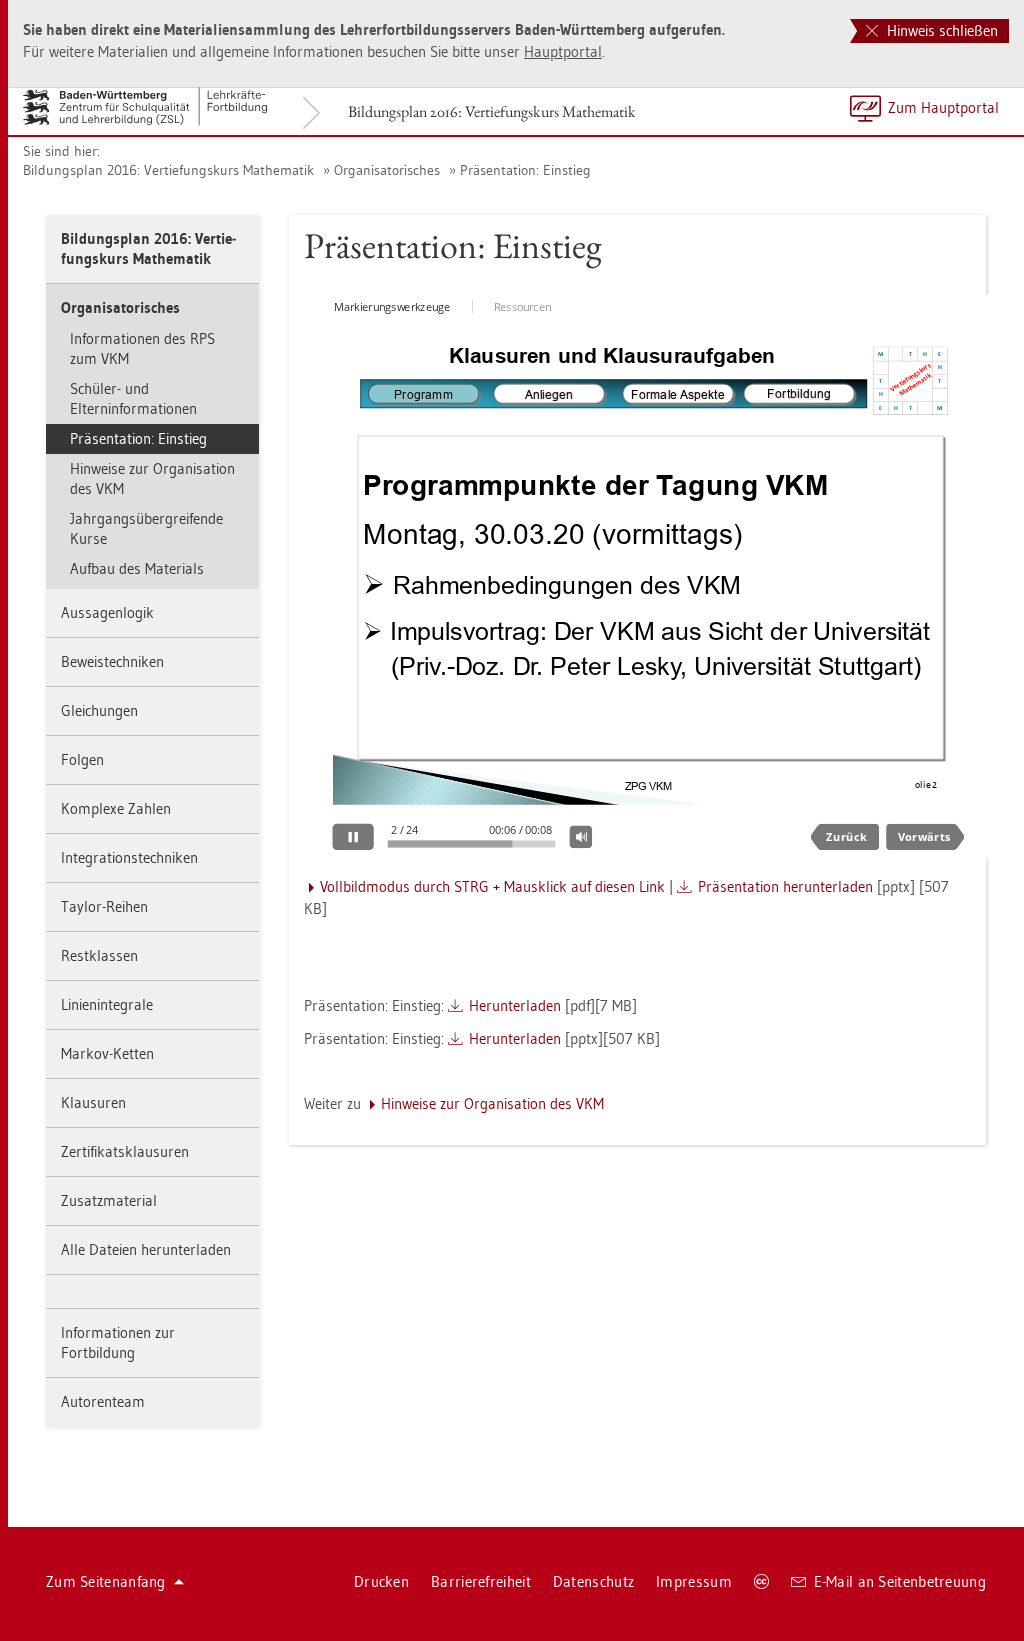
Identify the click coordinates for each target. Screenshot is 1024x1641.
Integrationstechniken (129, 857)
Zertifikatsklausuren (125, 1151)
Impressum (694, 1581)
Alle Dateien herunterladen (146, 1249)
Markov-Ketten (107, 1053)
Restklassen (99, 955)
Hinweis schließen (940, 30)
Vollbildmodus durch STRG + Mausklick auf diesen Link (492, 886)
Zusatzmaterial (109, 1200)
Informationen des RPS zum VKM (142, 348)
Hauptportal (563, 51)
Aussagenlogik (107, 612)
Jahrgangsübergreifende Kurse (146, 528)
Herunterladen (515, 1005)
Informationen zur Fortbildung (118, 1342)
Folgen (82, 759)
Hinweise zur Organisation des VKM (152, 478)
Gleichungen (99, 710)
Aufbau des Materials (137, 568)
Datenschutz (593, 1581)
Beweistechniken (112, 661)
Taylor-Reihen (104, 906)
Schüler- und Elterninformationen (133, 398)
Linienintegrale (107, 1004)
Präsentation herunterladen (785, 886)
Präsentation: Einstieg (525, 170)
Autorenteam (103, 1401)
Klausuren (93, 1102)
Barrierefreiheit (481, 1581)
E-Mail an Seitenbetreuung (900, 1581)
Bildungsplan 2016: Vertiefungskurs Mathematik (492, 111)
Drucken (381, 1581)
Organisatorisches (387, 170)
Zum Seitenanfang (106, 1581)
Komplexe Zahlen (116, 808)
